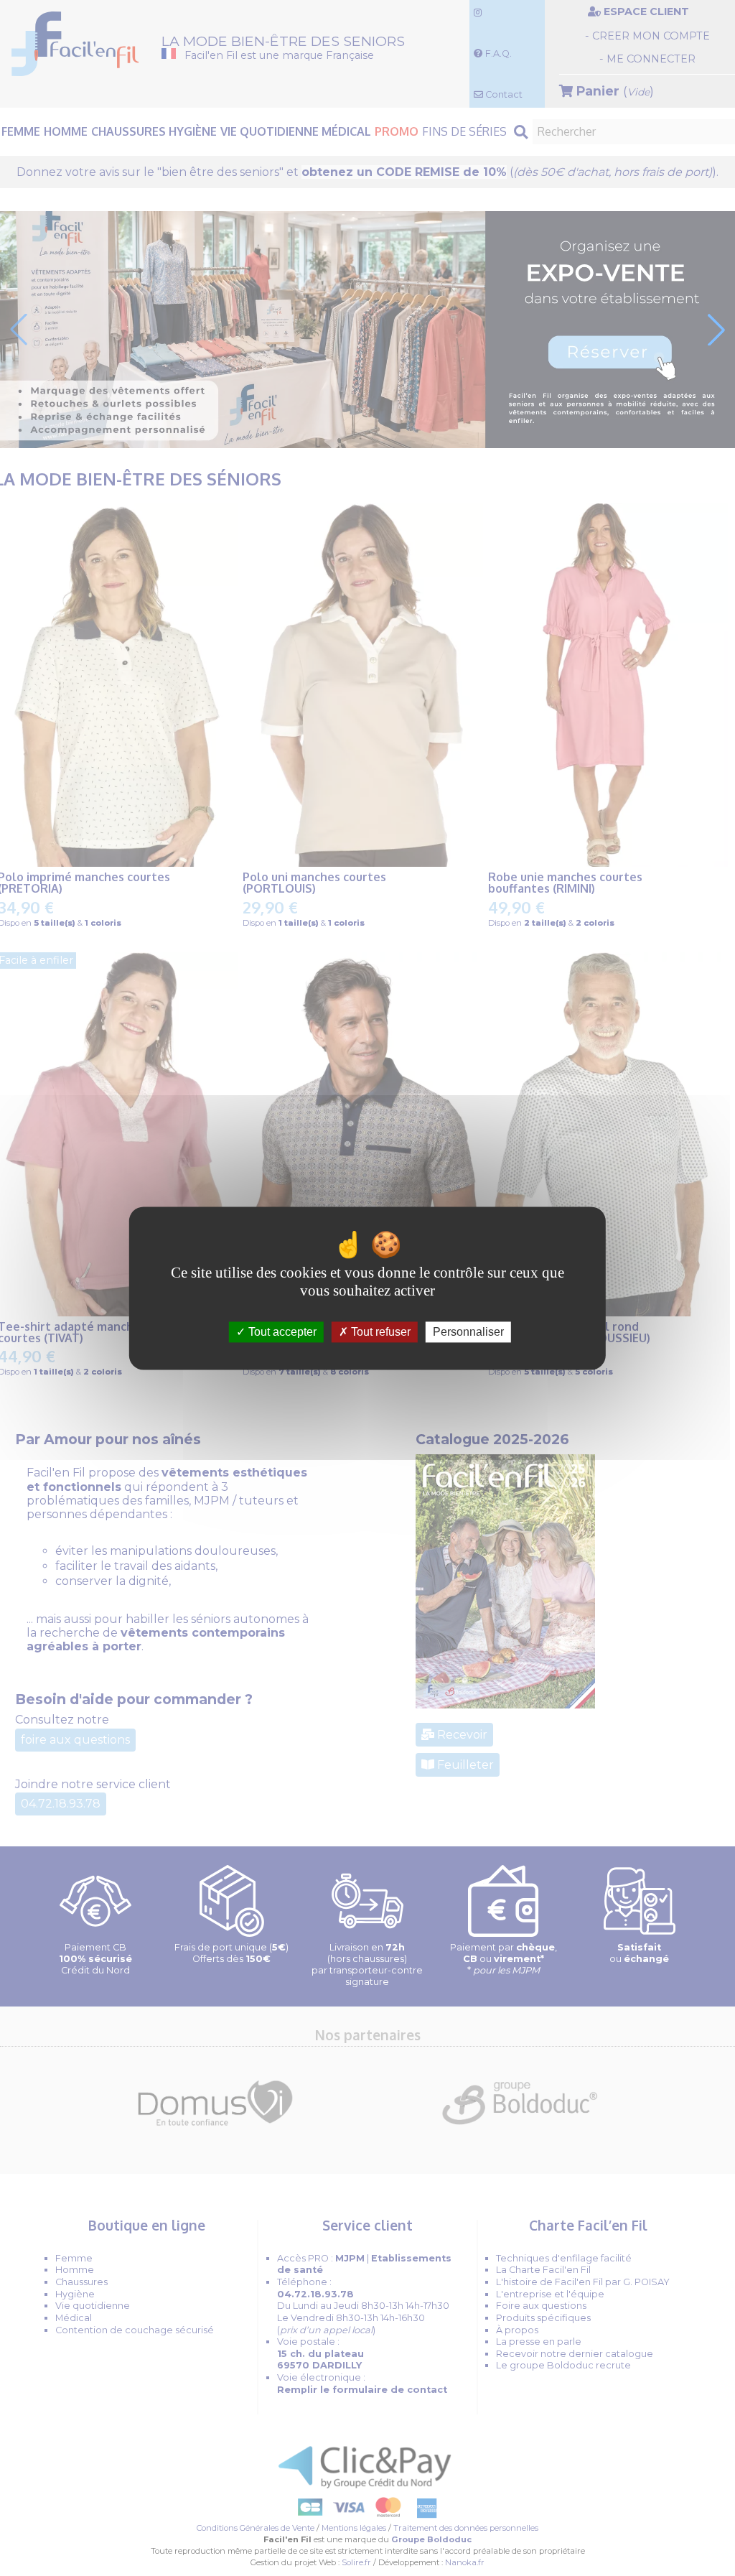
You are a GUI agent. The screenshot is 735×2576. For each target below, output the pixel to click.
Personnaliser (468, 1332)
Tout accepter (281, 1332)
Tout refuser (379, 1332)
